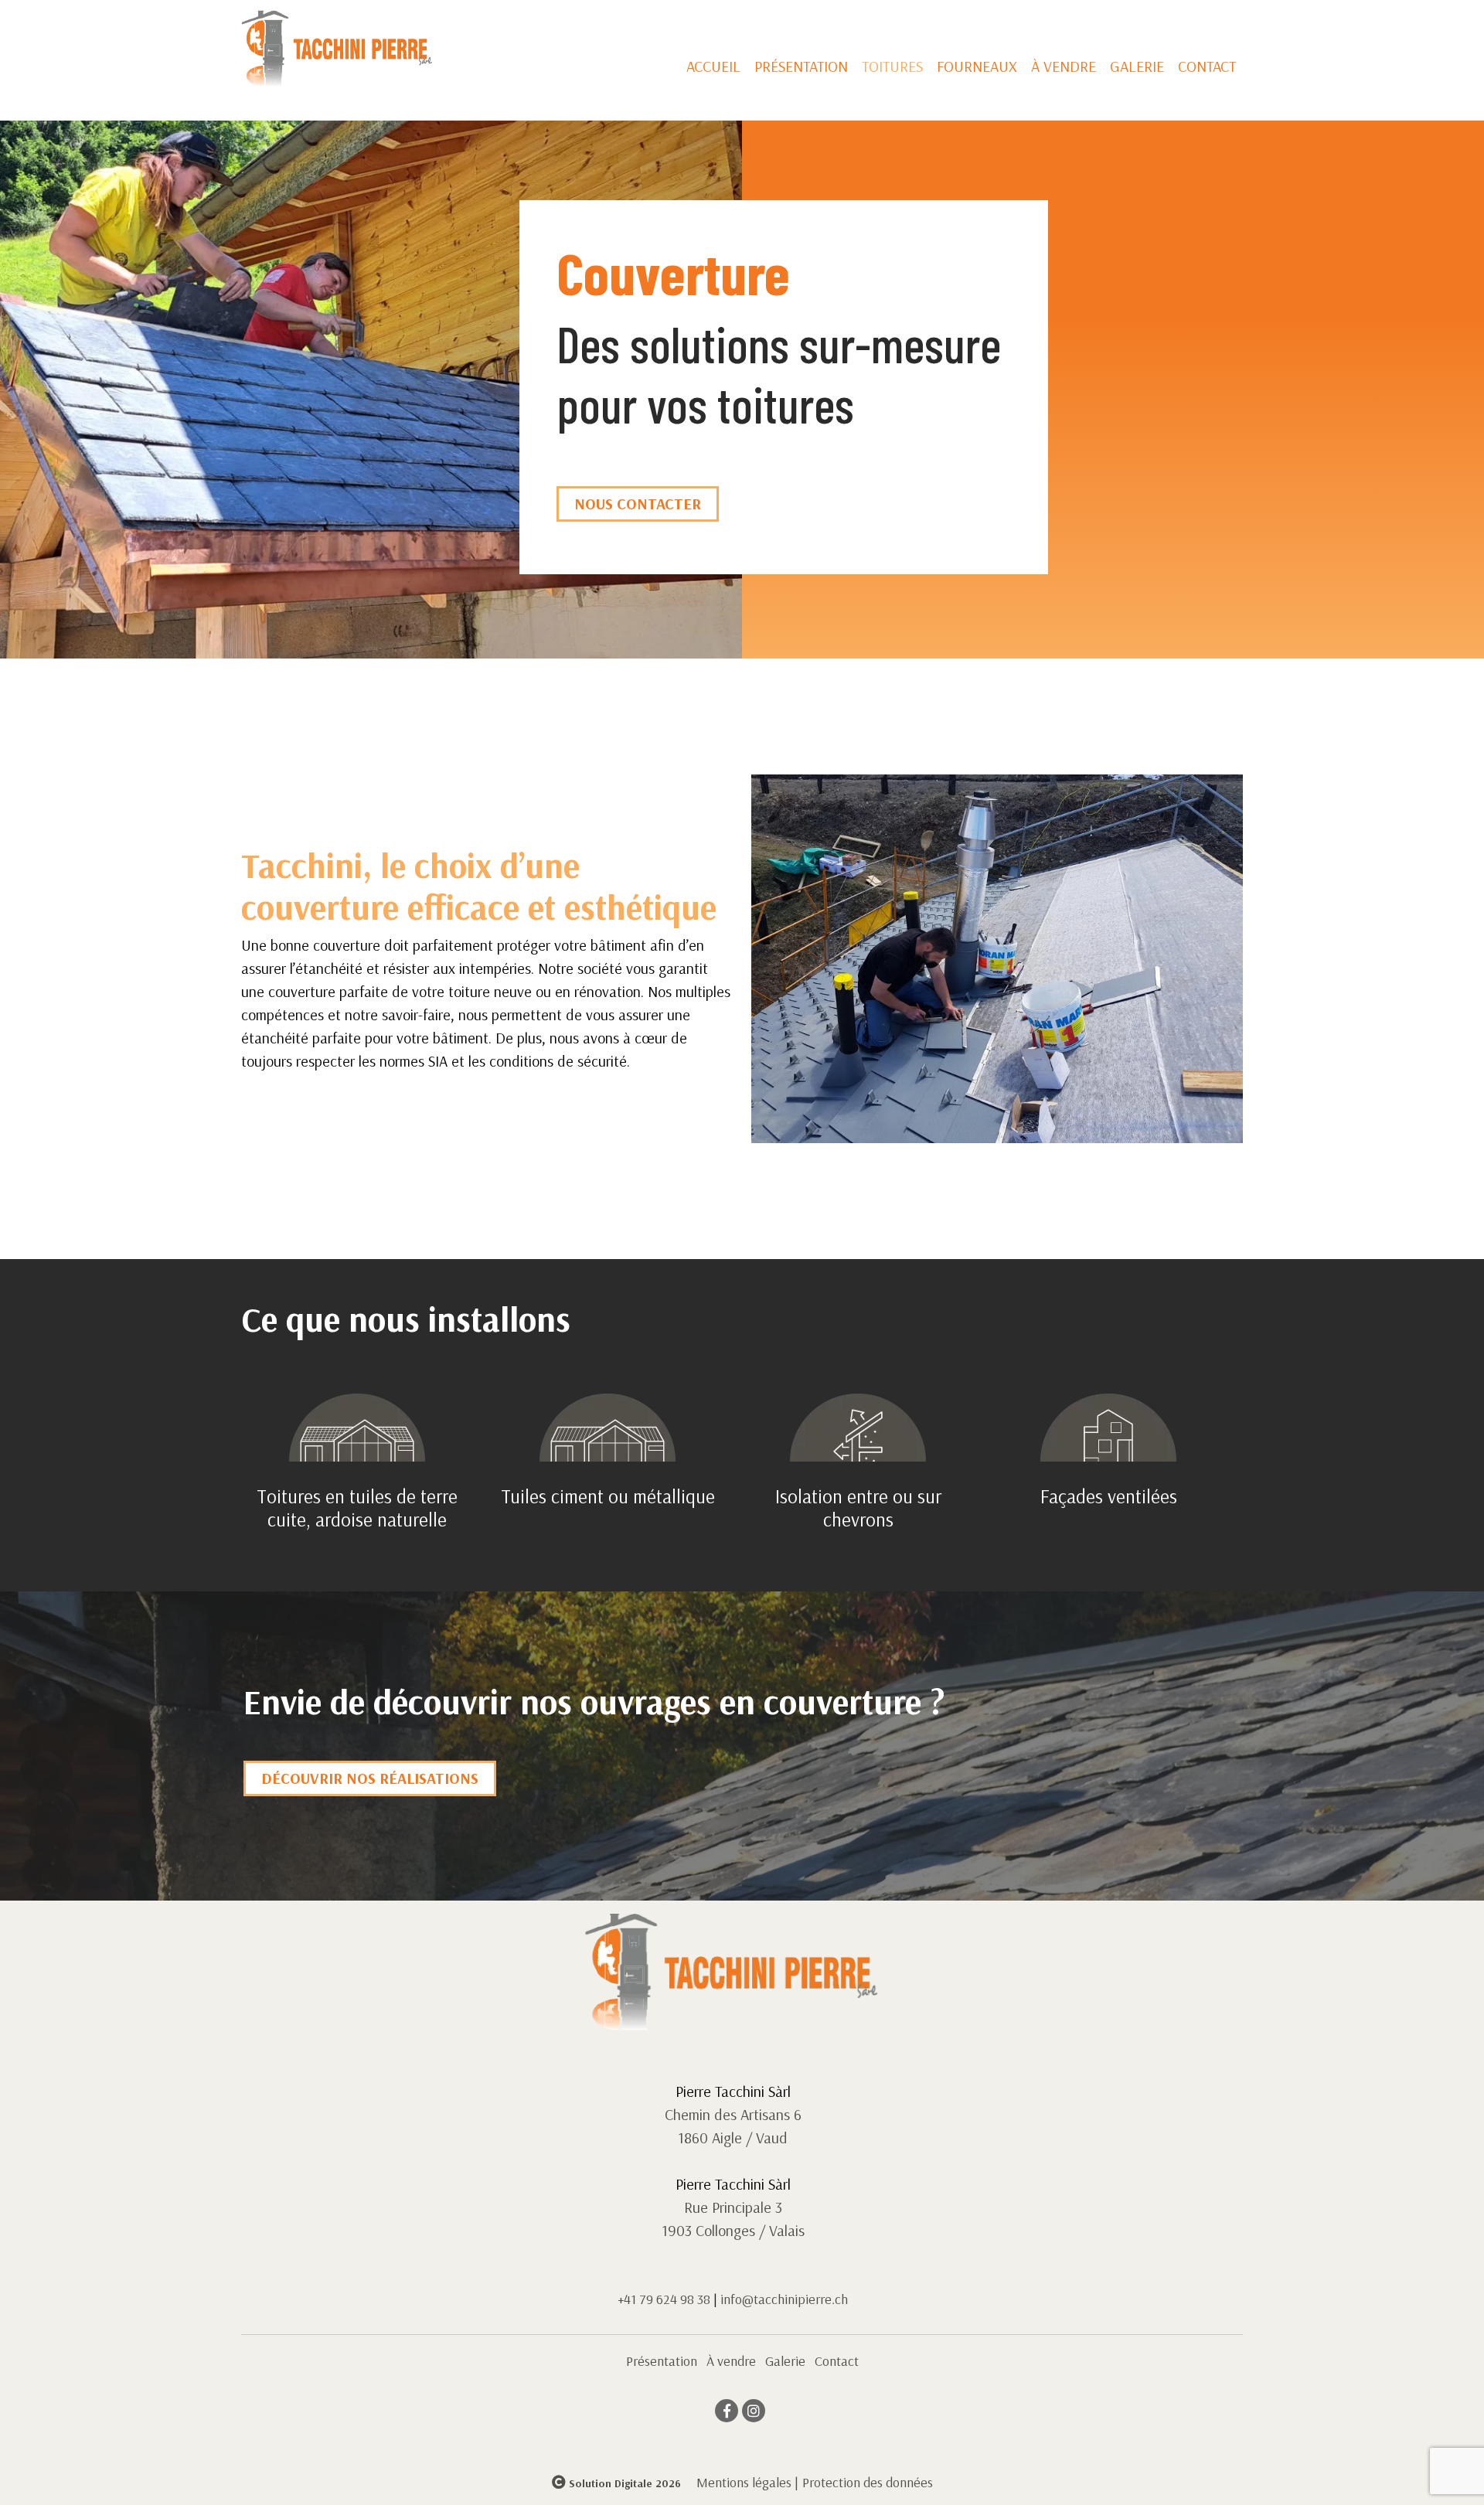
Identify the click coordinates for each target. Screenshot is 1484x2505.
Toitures (892, 66)
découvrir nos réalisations (370, 1778)
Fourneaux (977, 66)
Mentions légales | (747, 2482)
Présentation (801, 66)
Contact (1207, 66)
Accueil (713, 66)
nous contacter (638, 504)
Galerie (1137, 66)
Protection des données (868, 2482)
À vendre (1064, 66)
